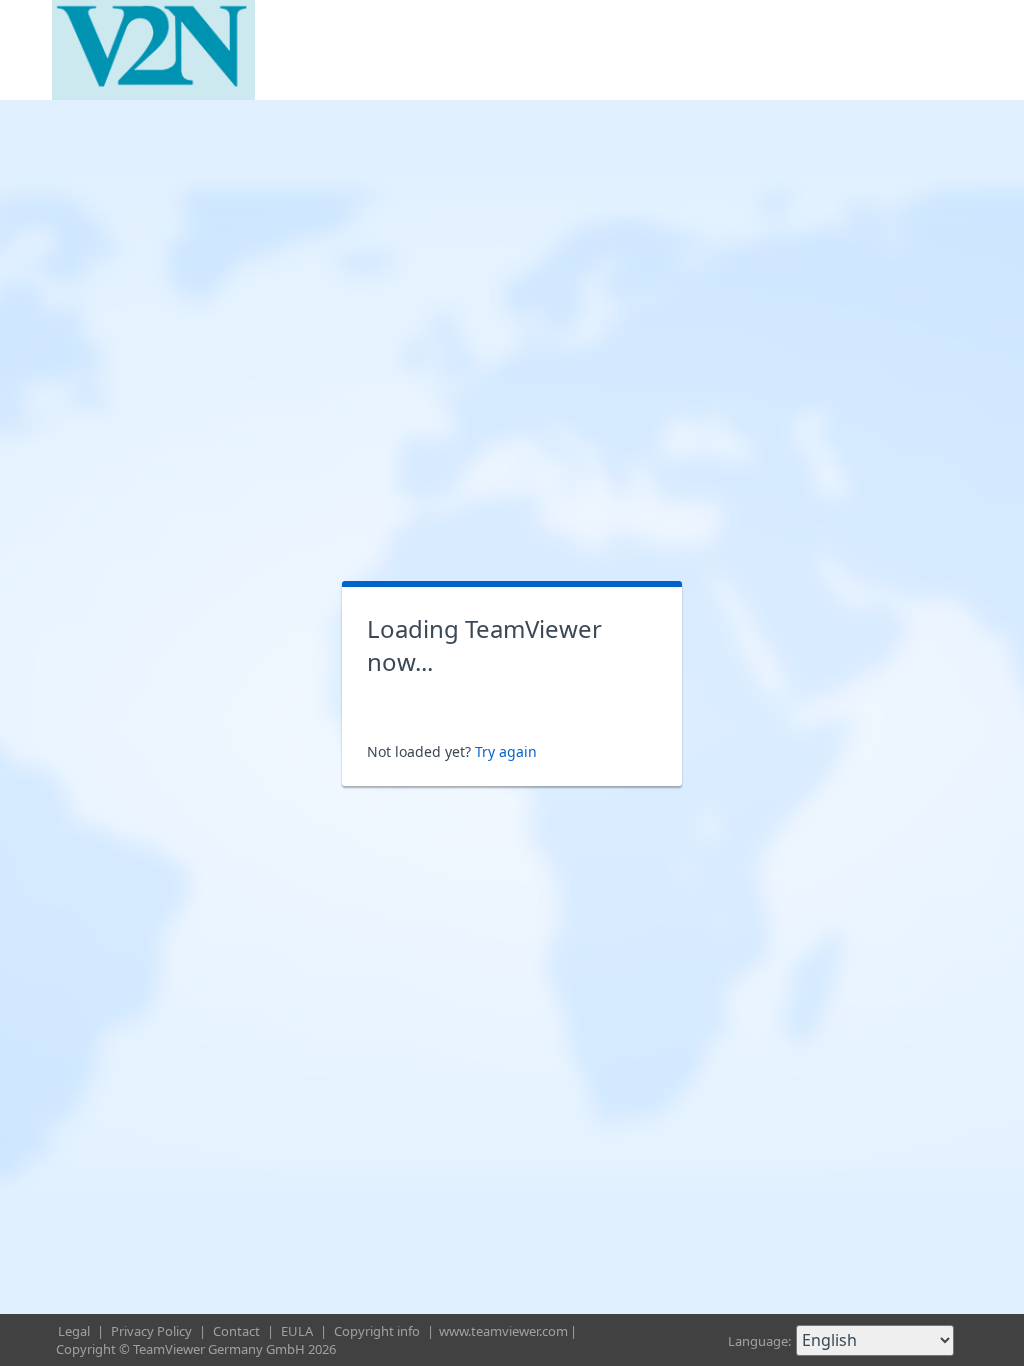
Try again (506, 751)
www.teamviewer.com (503, 1331)
